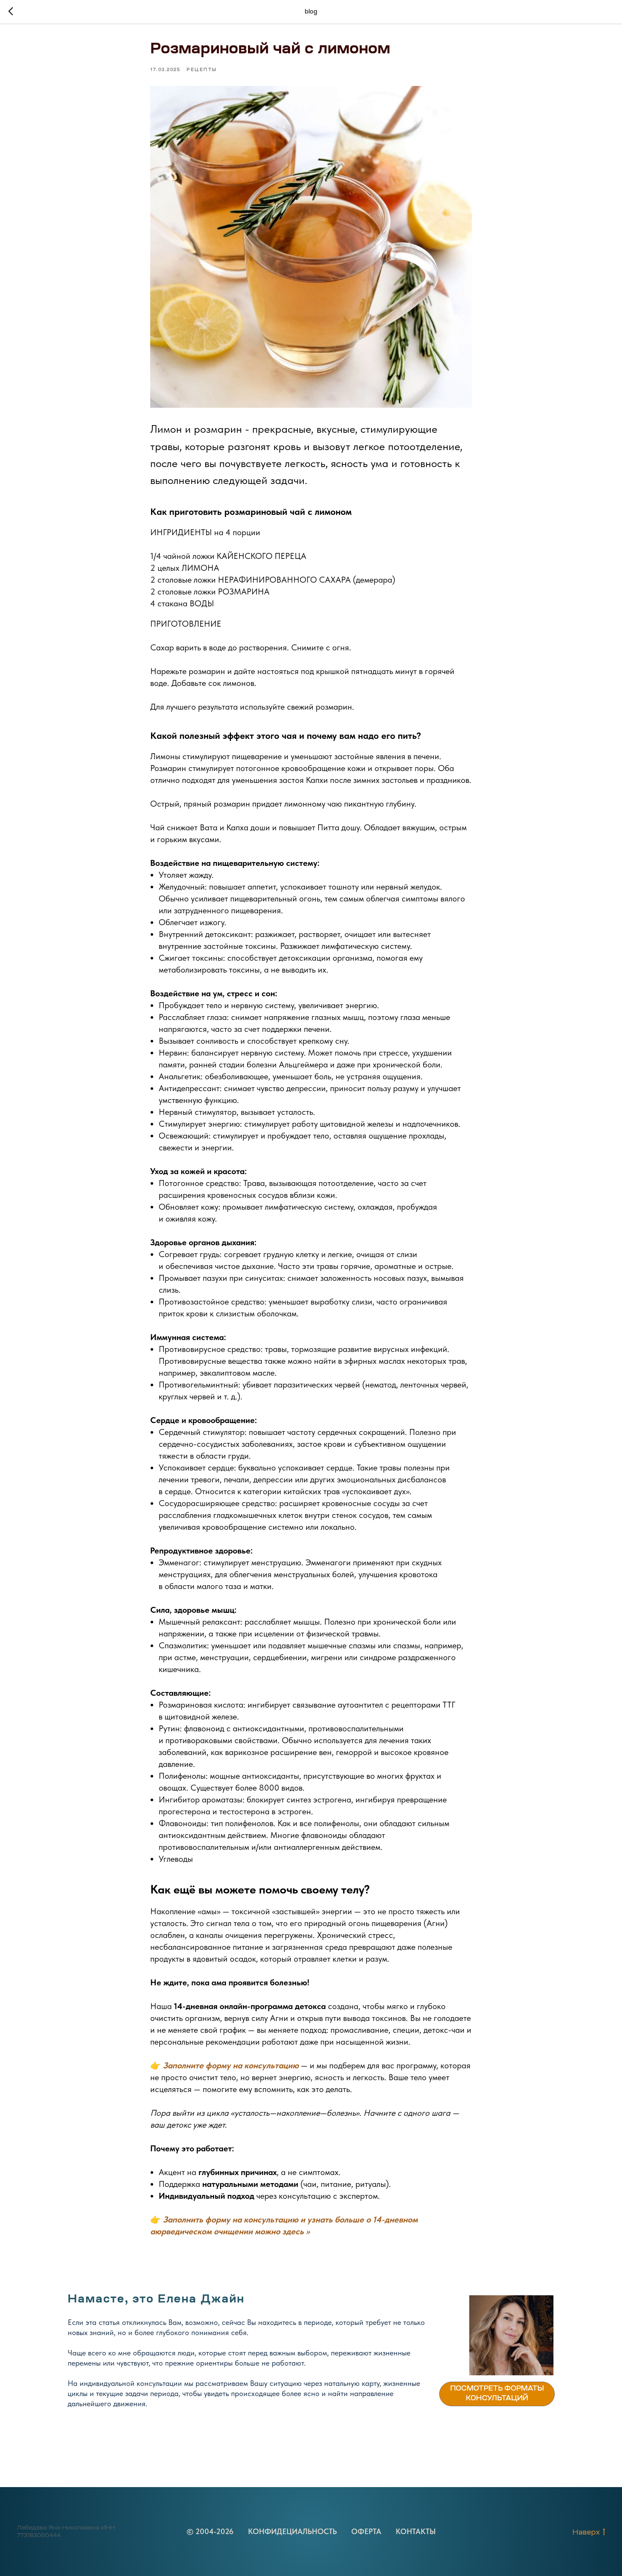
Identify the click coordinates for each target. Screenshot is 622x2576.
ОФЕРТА (366, 2531)
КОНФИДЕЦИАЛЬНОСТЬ (292, 2531)
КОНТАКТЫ (416, 2531)
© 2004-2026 (210, 2531)
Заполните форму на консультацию (231, 2065)
